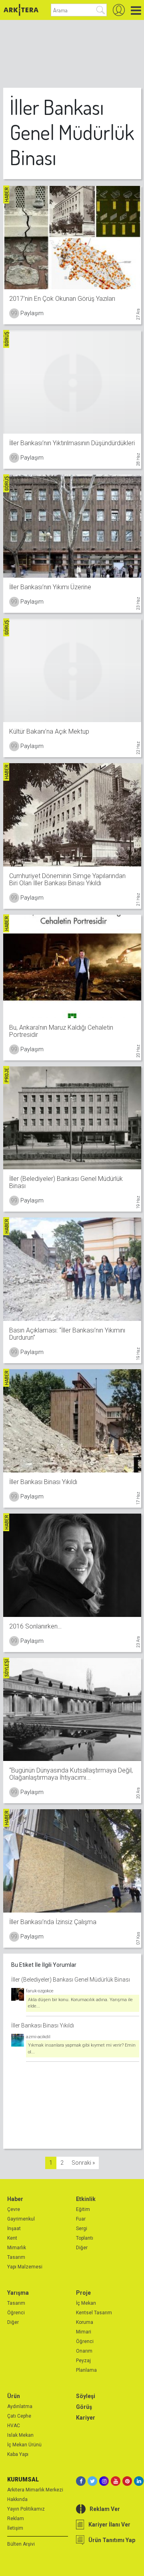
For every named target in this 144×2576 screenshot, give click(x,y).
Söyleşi (86, 2396)
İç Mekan (86, 2303)
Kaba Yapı (18, 2454)
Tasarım (16, 2257)
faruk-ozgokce (40, 1991)
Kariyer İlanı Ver (109, 2525)
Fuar (81, 2219)
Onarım (84, 2351)
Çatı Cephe (19, 2416)
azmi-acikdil (38, 2037)
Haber (15, 2199)
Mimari (84, 2332)
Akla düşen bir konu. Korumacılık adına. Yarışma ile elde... (80, 2003)
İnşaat (14, 2229)
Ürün (14, 2396)
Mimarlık (17, 2248)
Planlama (86, 2370)
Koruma (85, 2322)
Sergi (82, 2229)
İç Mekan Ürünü (24, 2445)
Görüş (84, 2407)
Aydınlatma (20, 2406)
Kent (12, 2238)
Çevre (14, 2209)
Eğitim (83, 2209)
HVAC (14, 2426)
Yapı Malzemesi (25, 2267)
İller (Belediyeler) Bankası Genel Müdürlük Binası (71, 1980)
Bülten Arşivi (21, 2544)
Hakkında (17, 2499)
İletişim (15, 2528)
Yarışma (18, 2293)
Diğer (82, 2248)
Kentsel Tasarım (94, 2313)
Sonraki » (83, 2163)
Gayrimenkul (21, 2219)
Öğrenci (16, 2313)
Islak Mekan (20, 2435)
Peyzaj (83, 2361)
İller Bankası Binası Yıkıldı (43, 2025)
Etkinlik (86, 2199)
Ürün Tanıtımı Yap (112, 2540)
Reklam (16, 2519)
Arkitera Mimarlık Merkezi (35, 2490)
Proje (83, 2293)
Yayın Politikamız (26, 2509)
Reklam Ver (105, 2509)
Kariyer (86, 2418)
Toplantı (85, 2238)
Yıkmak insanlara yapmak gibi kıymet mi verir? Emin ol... (82, 2049)
